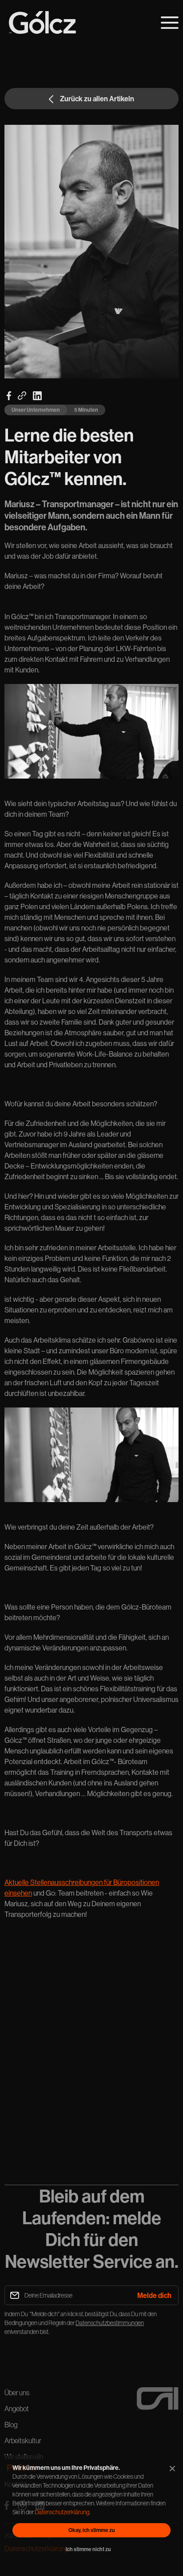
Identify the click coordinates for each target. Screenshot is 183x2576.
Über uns (17, 2393)
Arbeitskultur (23, 2441)
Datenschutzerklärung (62, 2512)
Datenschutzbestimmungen (110, 2323)
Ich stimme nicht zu (88, 2549)
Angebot (17, 2409)
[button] (170, 23)
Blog (11, 2425)
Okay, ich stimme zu (92, 2530)
